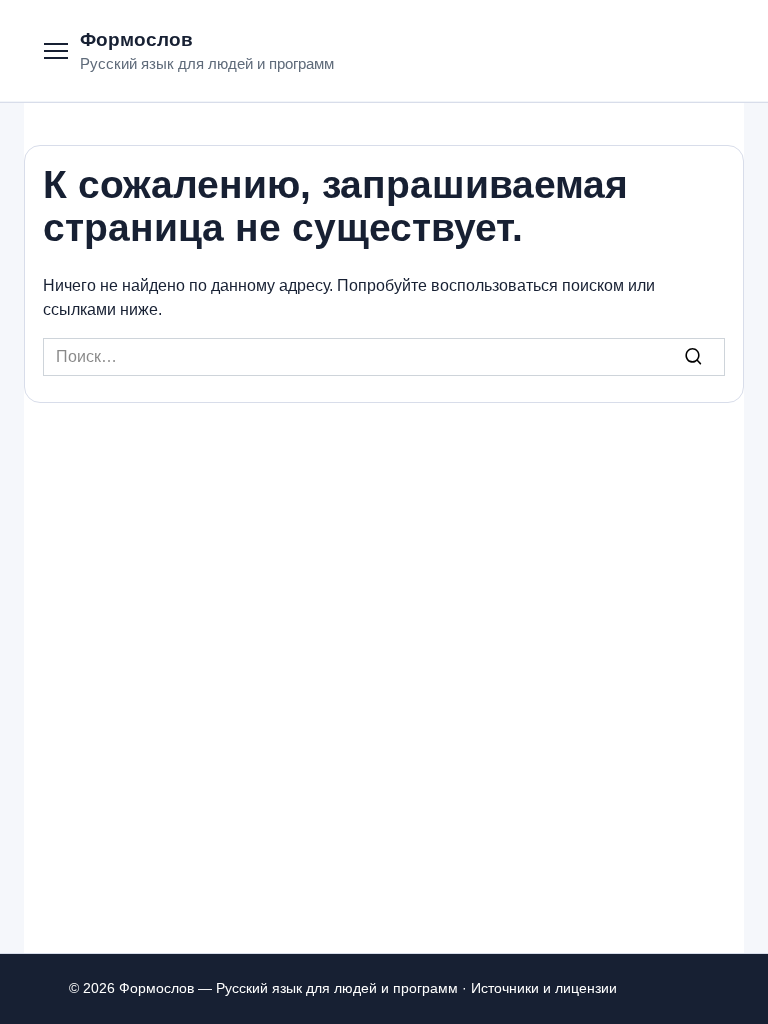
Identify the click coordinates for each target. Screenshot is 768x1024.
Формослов (136, 39)
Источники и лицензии (544, 988)
